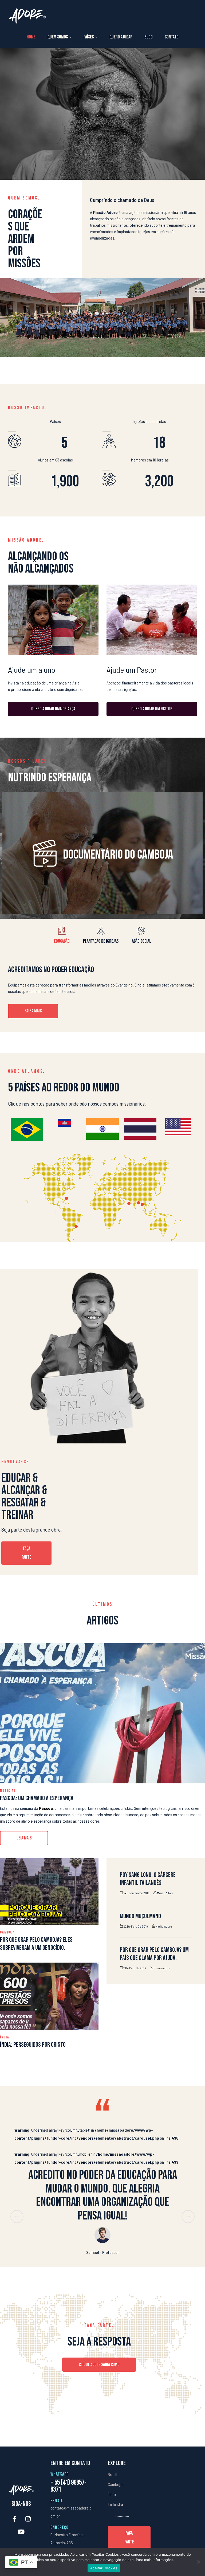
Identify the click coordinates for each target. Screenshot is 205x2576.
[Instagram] (28, 2519)
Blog (149, 37)
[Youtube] (21, 2532)
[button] (33, 1011)
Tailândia (115, 2504)
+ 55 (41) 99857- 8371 (68, 2486)
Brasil (113, 2474)
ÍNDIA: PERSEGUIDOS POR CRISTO (33, 2045)
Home (31, 37)
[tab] (62, 935)
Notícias (8, 1791)
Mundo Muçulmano (140, 1916)
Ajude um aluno (32, 670)
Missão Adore (165, 1893)
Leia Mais (32, 1836)
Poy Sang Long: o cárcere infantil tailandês (148, 1879)
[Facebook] (14, 2519)
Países (89, 37)
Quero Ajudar (121, 37)
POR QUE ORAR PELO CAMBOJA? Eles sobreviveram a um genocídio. (36, 1944)
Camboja (7, 1932)
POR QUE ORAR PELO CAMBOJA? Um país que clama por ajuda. (154, 1954)
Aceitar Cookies (104, 2568)
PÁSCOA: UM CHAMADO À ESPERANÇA (37, 1798)
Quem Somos (58, 37)
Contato (172, 37)
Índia (5, 2037)
